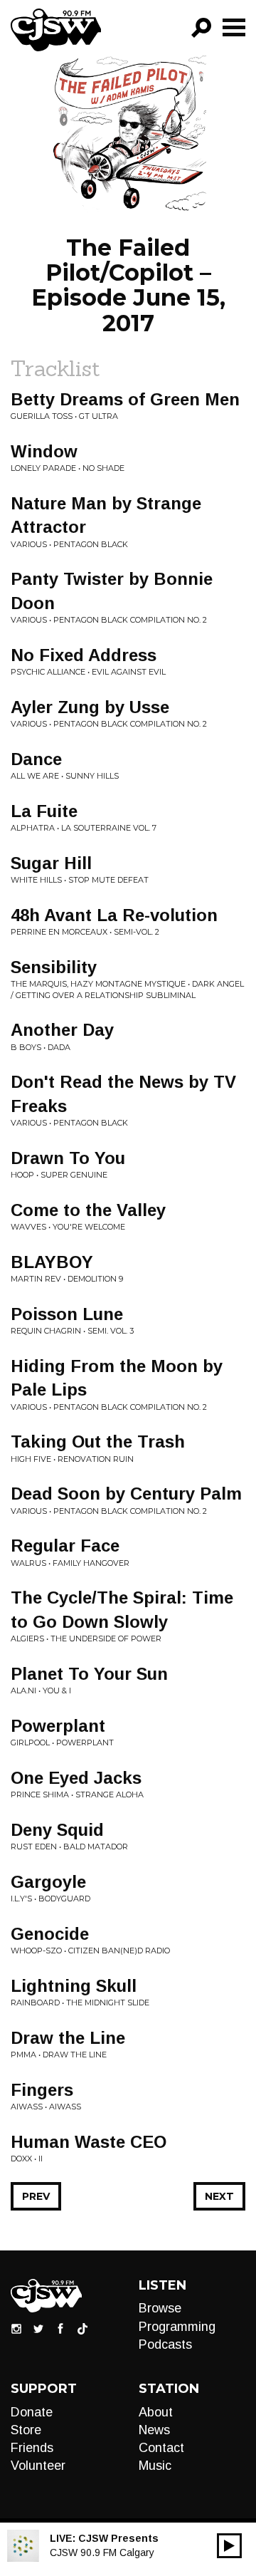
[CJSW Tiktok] (82, 2328)
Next (219, 2196)
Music (155, 2466)
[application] (229, 2546)
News (154, 2430)
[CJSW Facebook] (60, 2328)
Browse (160, 2308)
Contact (161, 2448)
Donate (32, 2412)
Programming (177, 2327)
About (156, 2412)
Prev (36, 2196)
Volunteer (38, 2466)
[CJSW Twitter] (38, 2328)
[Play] (229, 2546)
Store (26, 2430)
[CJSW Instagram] (16, 2328)
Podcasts (165, 2344)
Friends (32, 2448)
